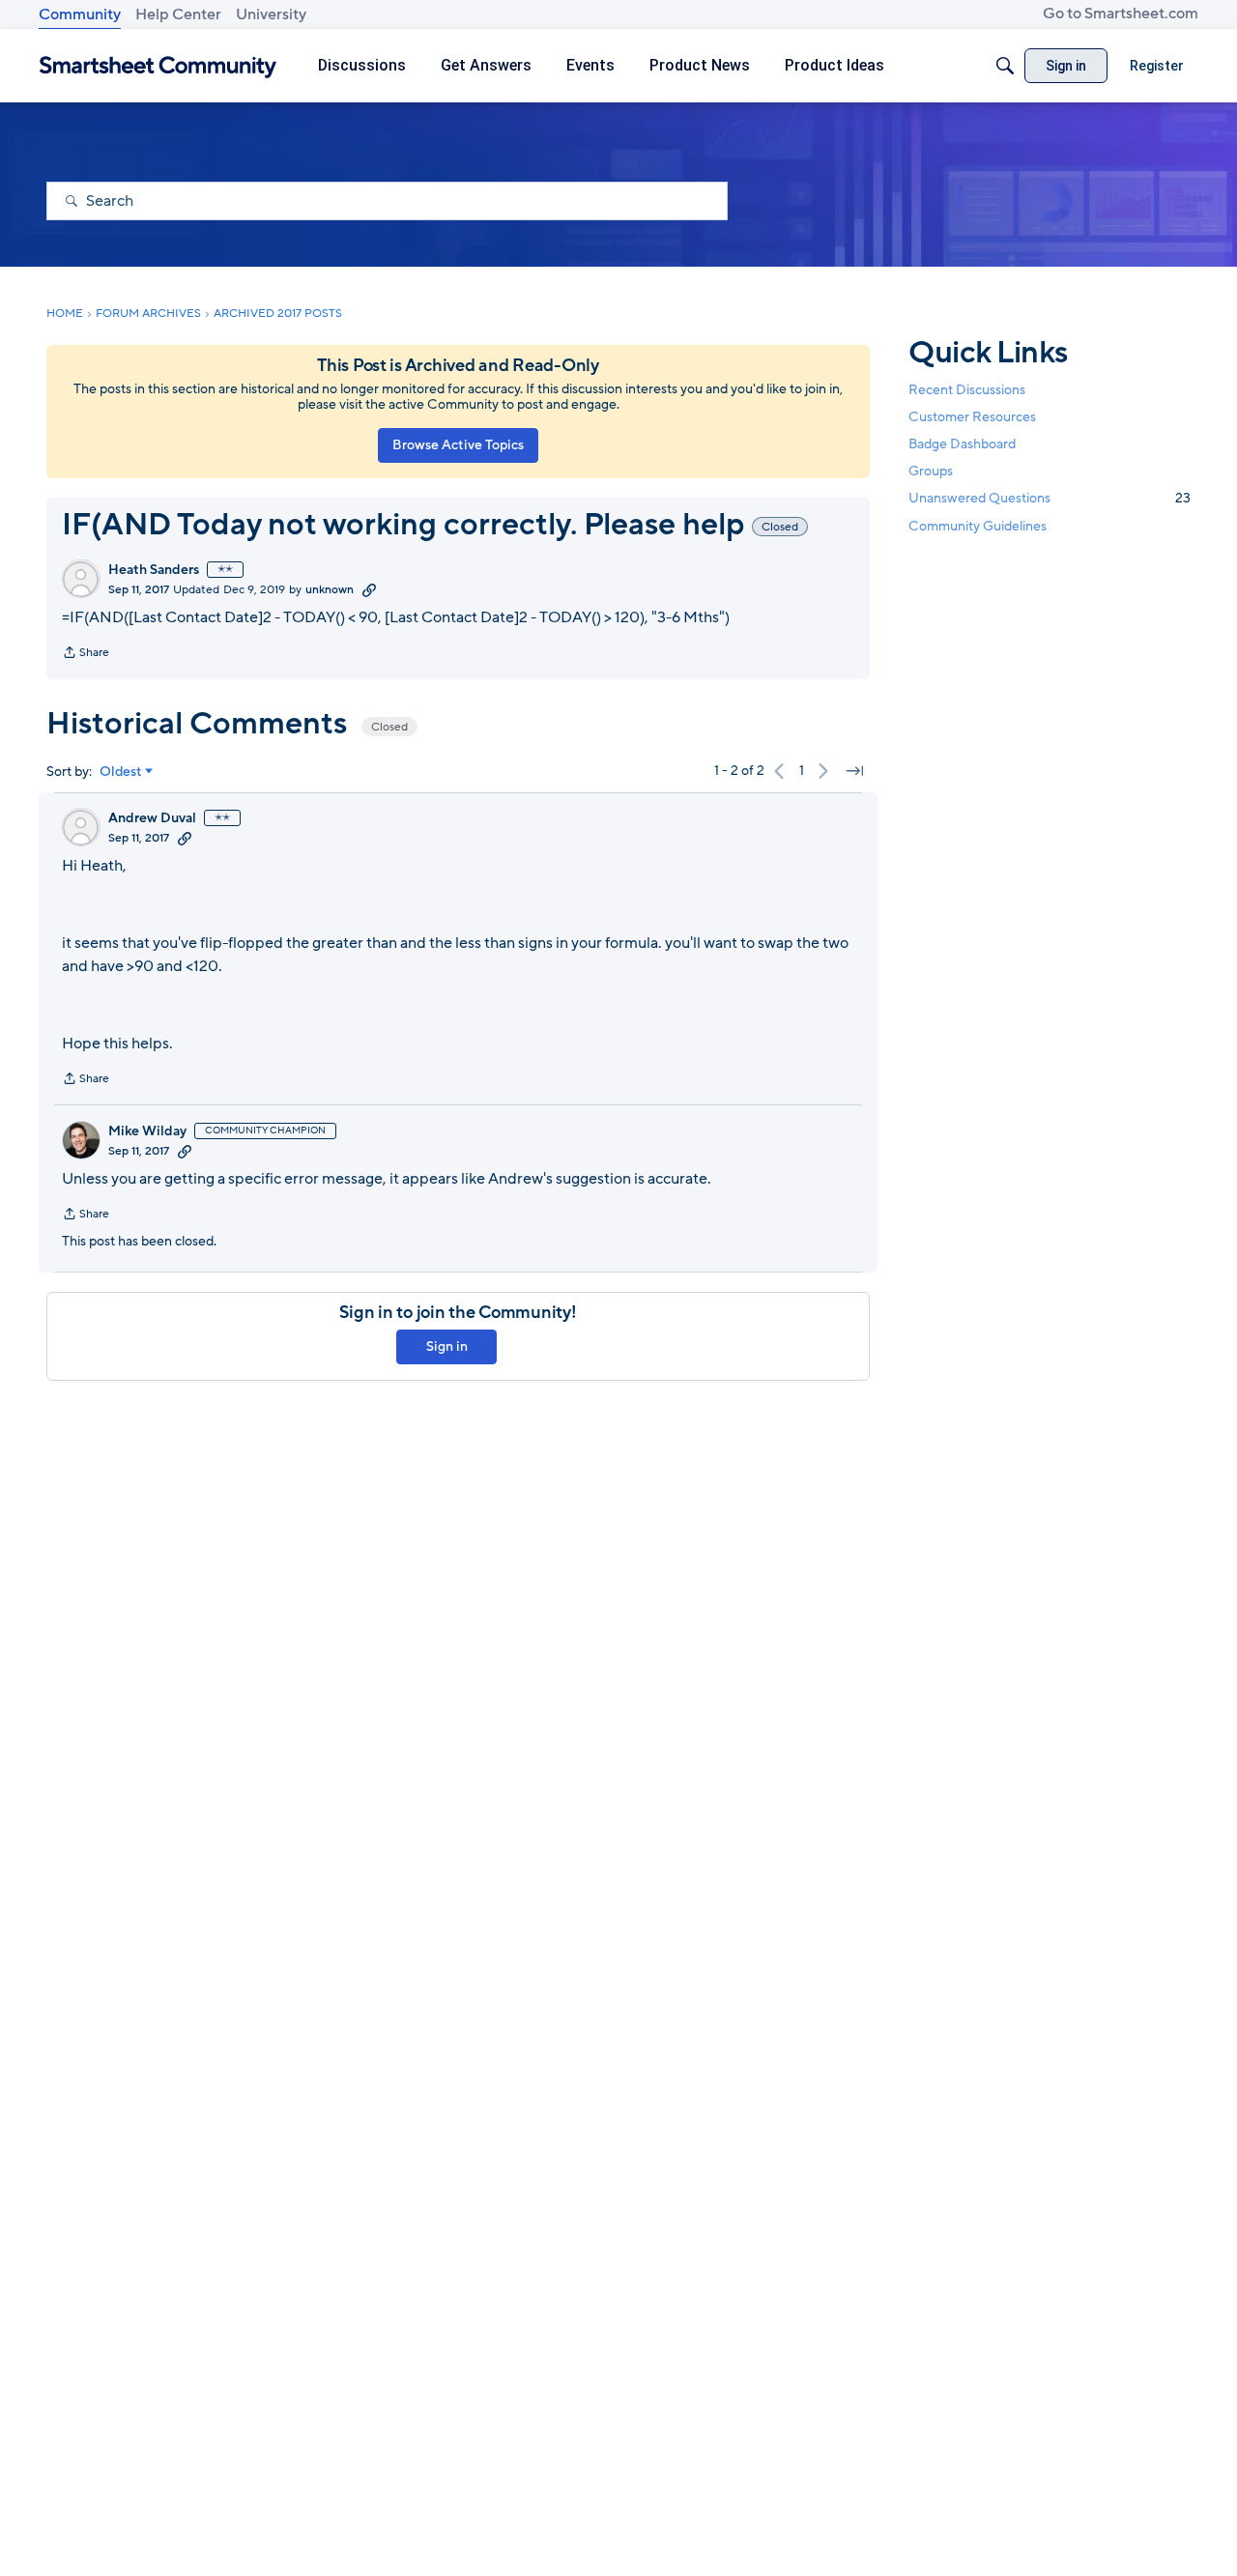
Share (86, 654)
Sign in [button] (447, 1346)
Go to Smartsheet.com (1121, 14)
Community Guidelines (978, 526)
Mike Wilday (147, 1131)
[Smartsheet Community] (158, 66)
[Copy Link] (369, 589)
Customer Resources (972, 417)
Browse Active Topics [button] (458, 445)
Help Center (178, 14)
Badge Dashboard (962, 444)
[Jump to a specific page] (854, 771)
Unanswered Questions (1050, 498)
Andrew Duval (152, 818)
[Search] (1005, 66)
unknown (330, 589)
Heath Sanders (154, 570)
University (271, 14)
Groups (931, 471)
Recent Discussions (967, 390)
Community (80, 14)
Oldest (121, 772)
